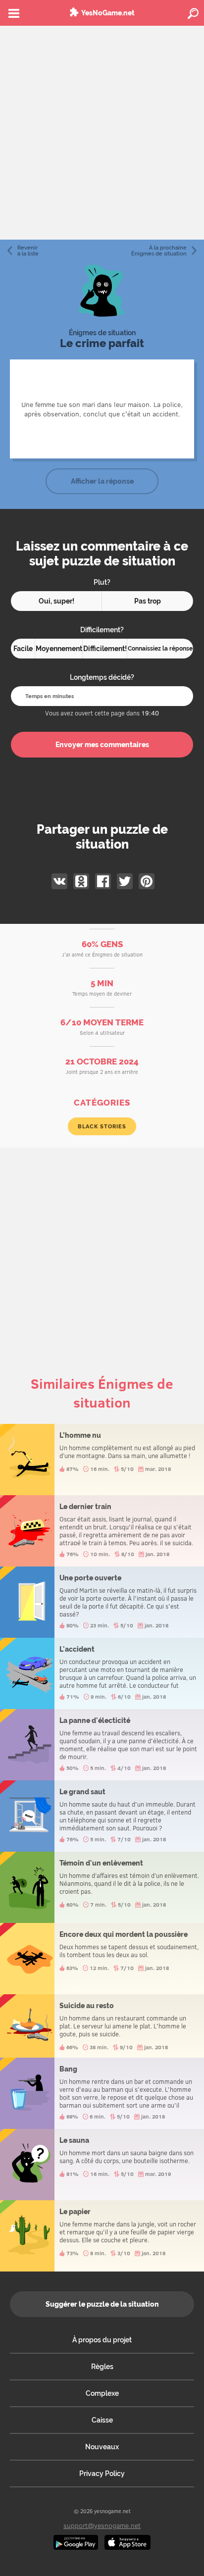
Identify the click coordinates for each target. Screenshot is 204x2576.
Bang (102, 2093)
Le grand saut (102, 1816)
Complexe (102, 2393)
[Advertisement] (102, 133)
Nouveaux (102, 2447)
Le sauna (102, 2165)
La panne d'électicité (102, 1745)
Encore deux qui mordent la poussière (102, 1959)
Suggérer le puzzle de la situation (102, 2304)
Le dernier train (102, 1531)
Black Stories (102, 1126)
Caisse (102, 2420)
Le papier (102, 2236)
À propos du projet (102, 2340)
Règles (102, 2367)
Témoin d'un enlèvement (102, 1887)
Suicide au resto (102, 2026)
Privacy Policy (102, 2474)
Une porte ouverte (102, 1602)
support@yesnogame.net (102, 2525)
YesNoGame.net (108, 13)
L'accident (102, 1673)
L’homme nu (102, 1460)
